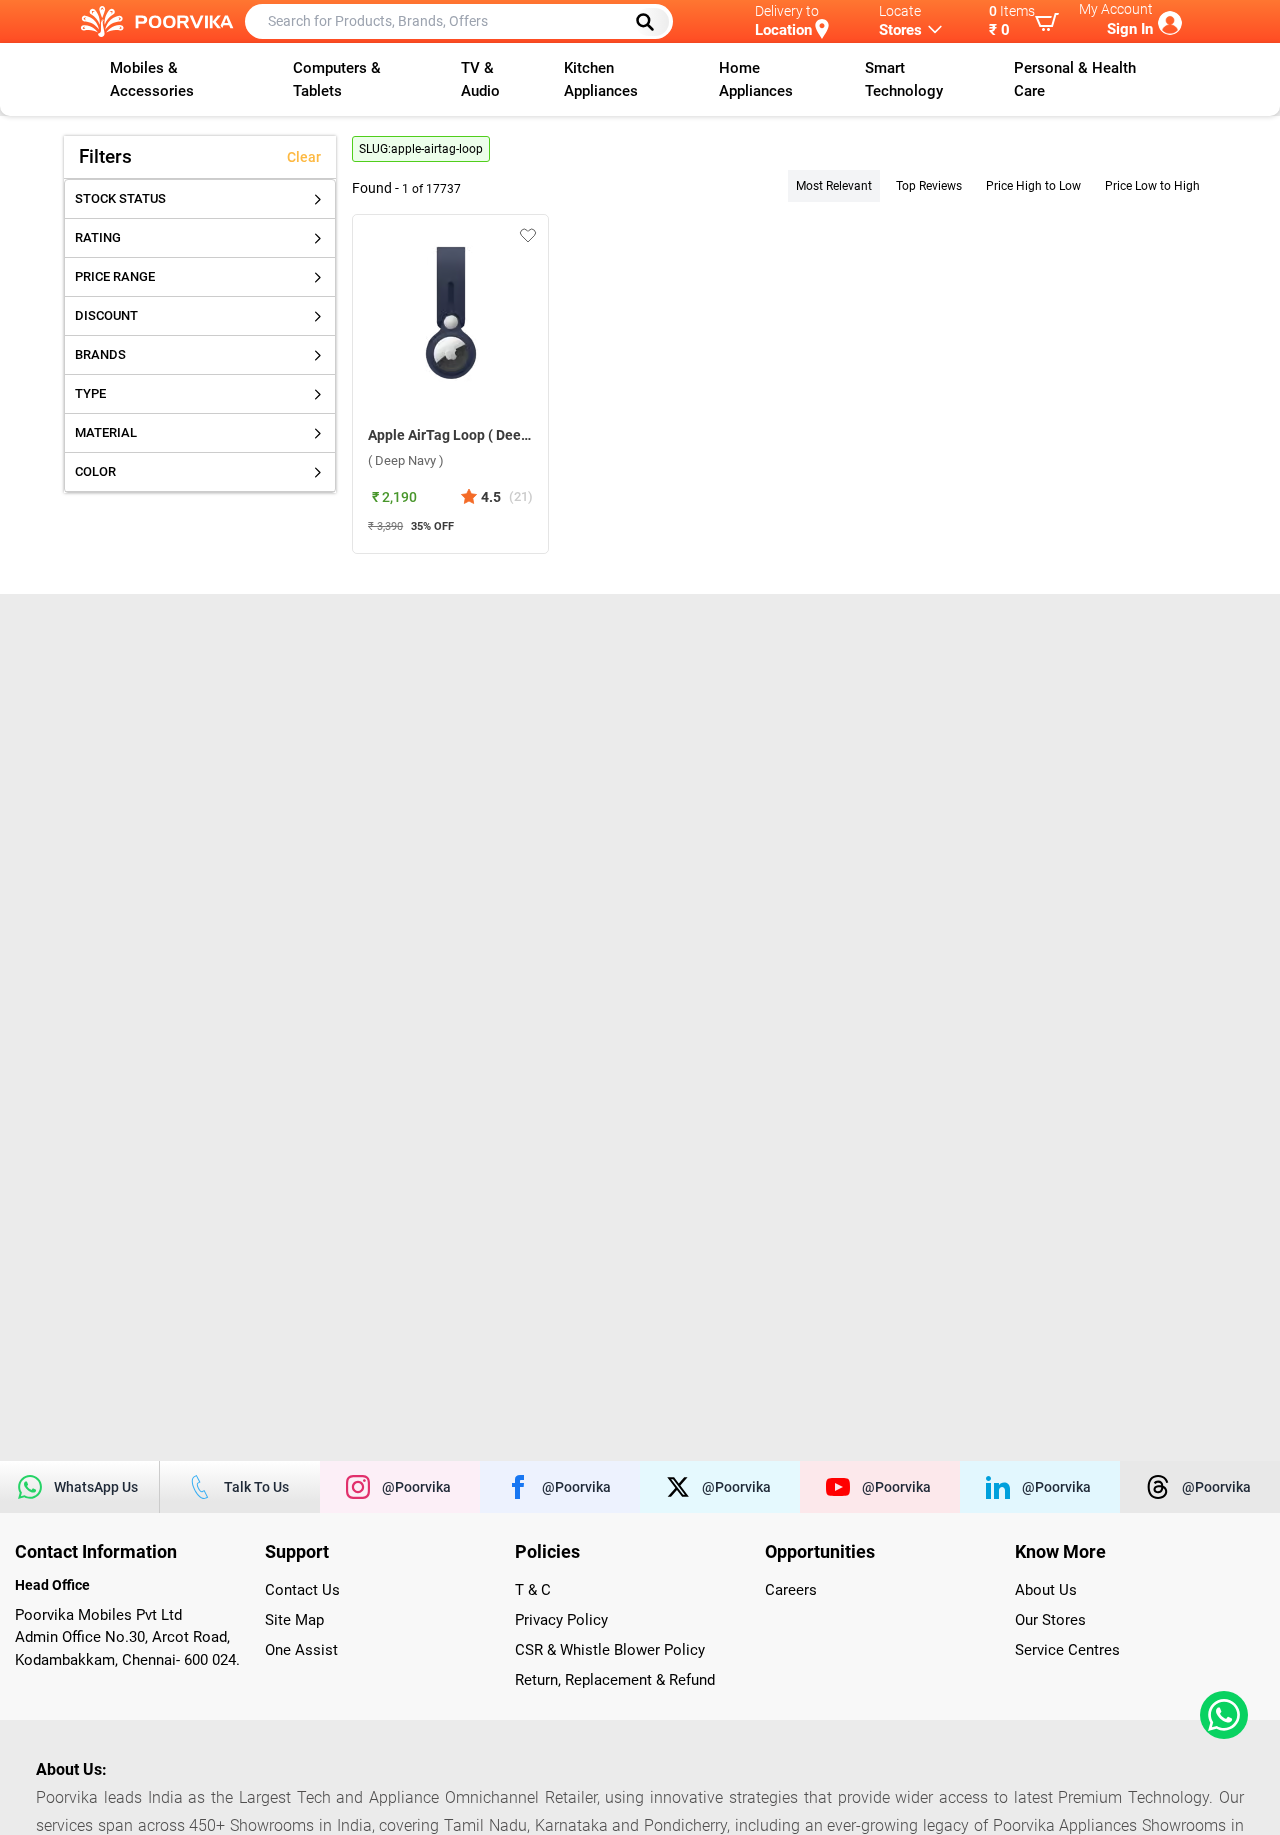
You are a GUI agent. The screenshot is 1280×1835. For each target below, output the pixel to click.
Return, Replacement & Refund (615, 1680)
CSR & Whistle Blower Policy (610, 1650)
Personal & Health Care (1075, 79)
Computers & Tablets (337, 79)
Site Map (294, 1620)
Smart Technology (904, 79)
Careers (791, 1590)
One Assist (301, 1650)
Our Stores (1050, 1620)
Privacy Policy (561, 1620)
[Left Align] (652, 22)
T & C (533, 1590)
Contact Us (302, 1590)
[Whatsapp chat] (1220, 1715)
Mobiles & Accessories (152, 79)
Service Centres (1067, 1650)
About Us (1046, 1590)
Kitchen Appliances (601, 79)
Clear (304, 157)
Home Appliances (756, 79)
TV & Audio (480, 79)
